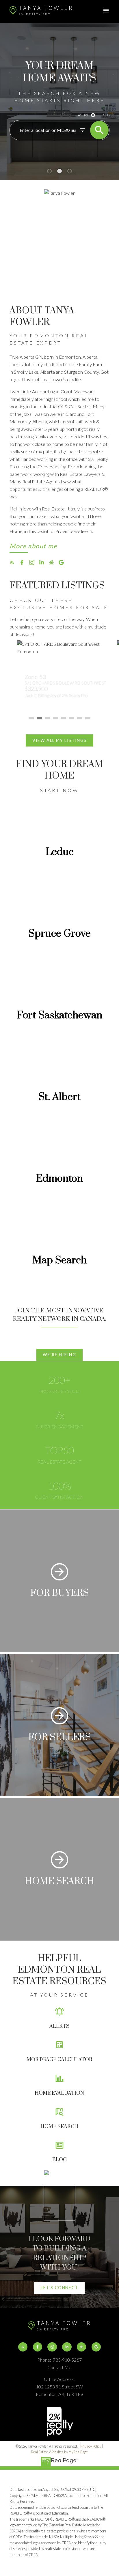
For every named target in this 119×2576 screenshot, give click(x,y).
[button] (33, 547)
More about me (33, 546)
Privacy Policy (91, 2446)
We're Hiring (59, 1355)
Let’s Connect (59, 2288)
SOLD (105, 115)
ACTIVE (83, 115)
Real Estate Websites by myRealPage (59, 2452)
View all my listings (59, 740)
